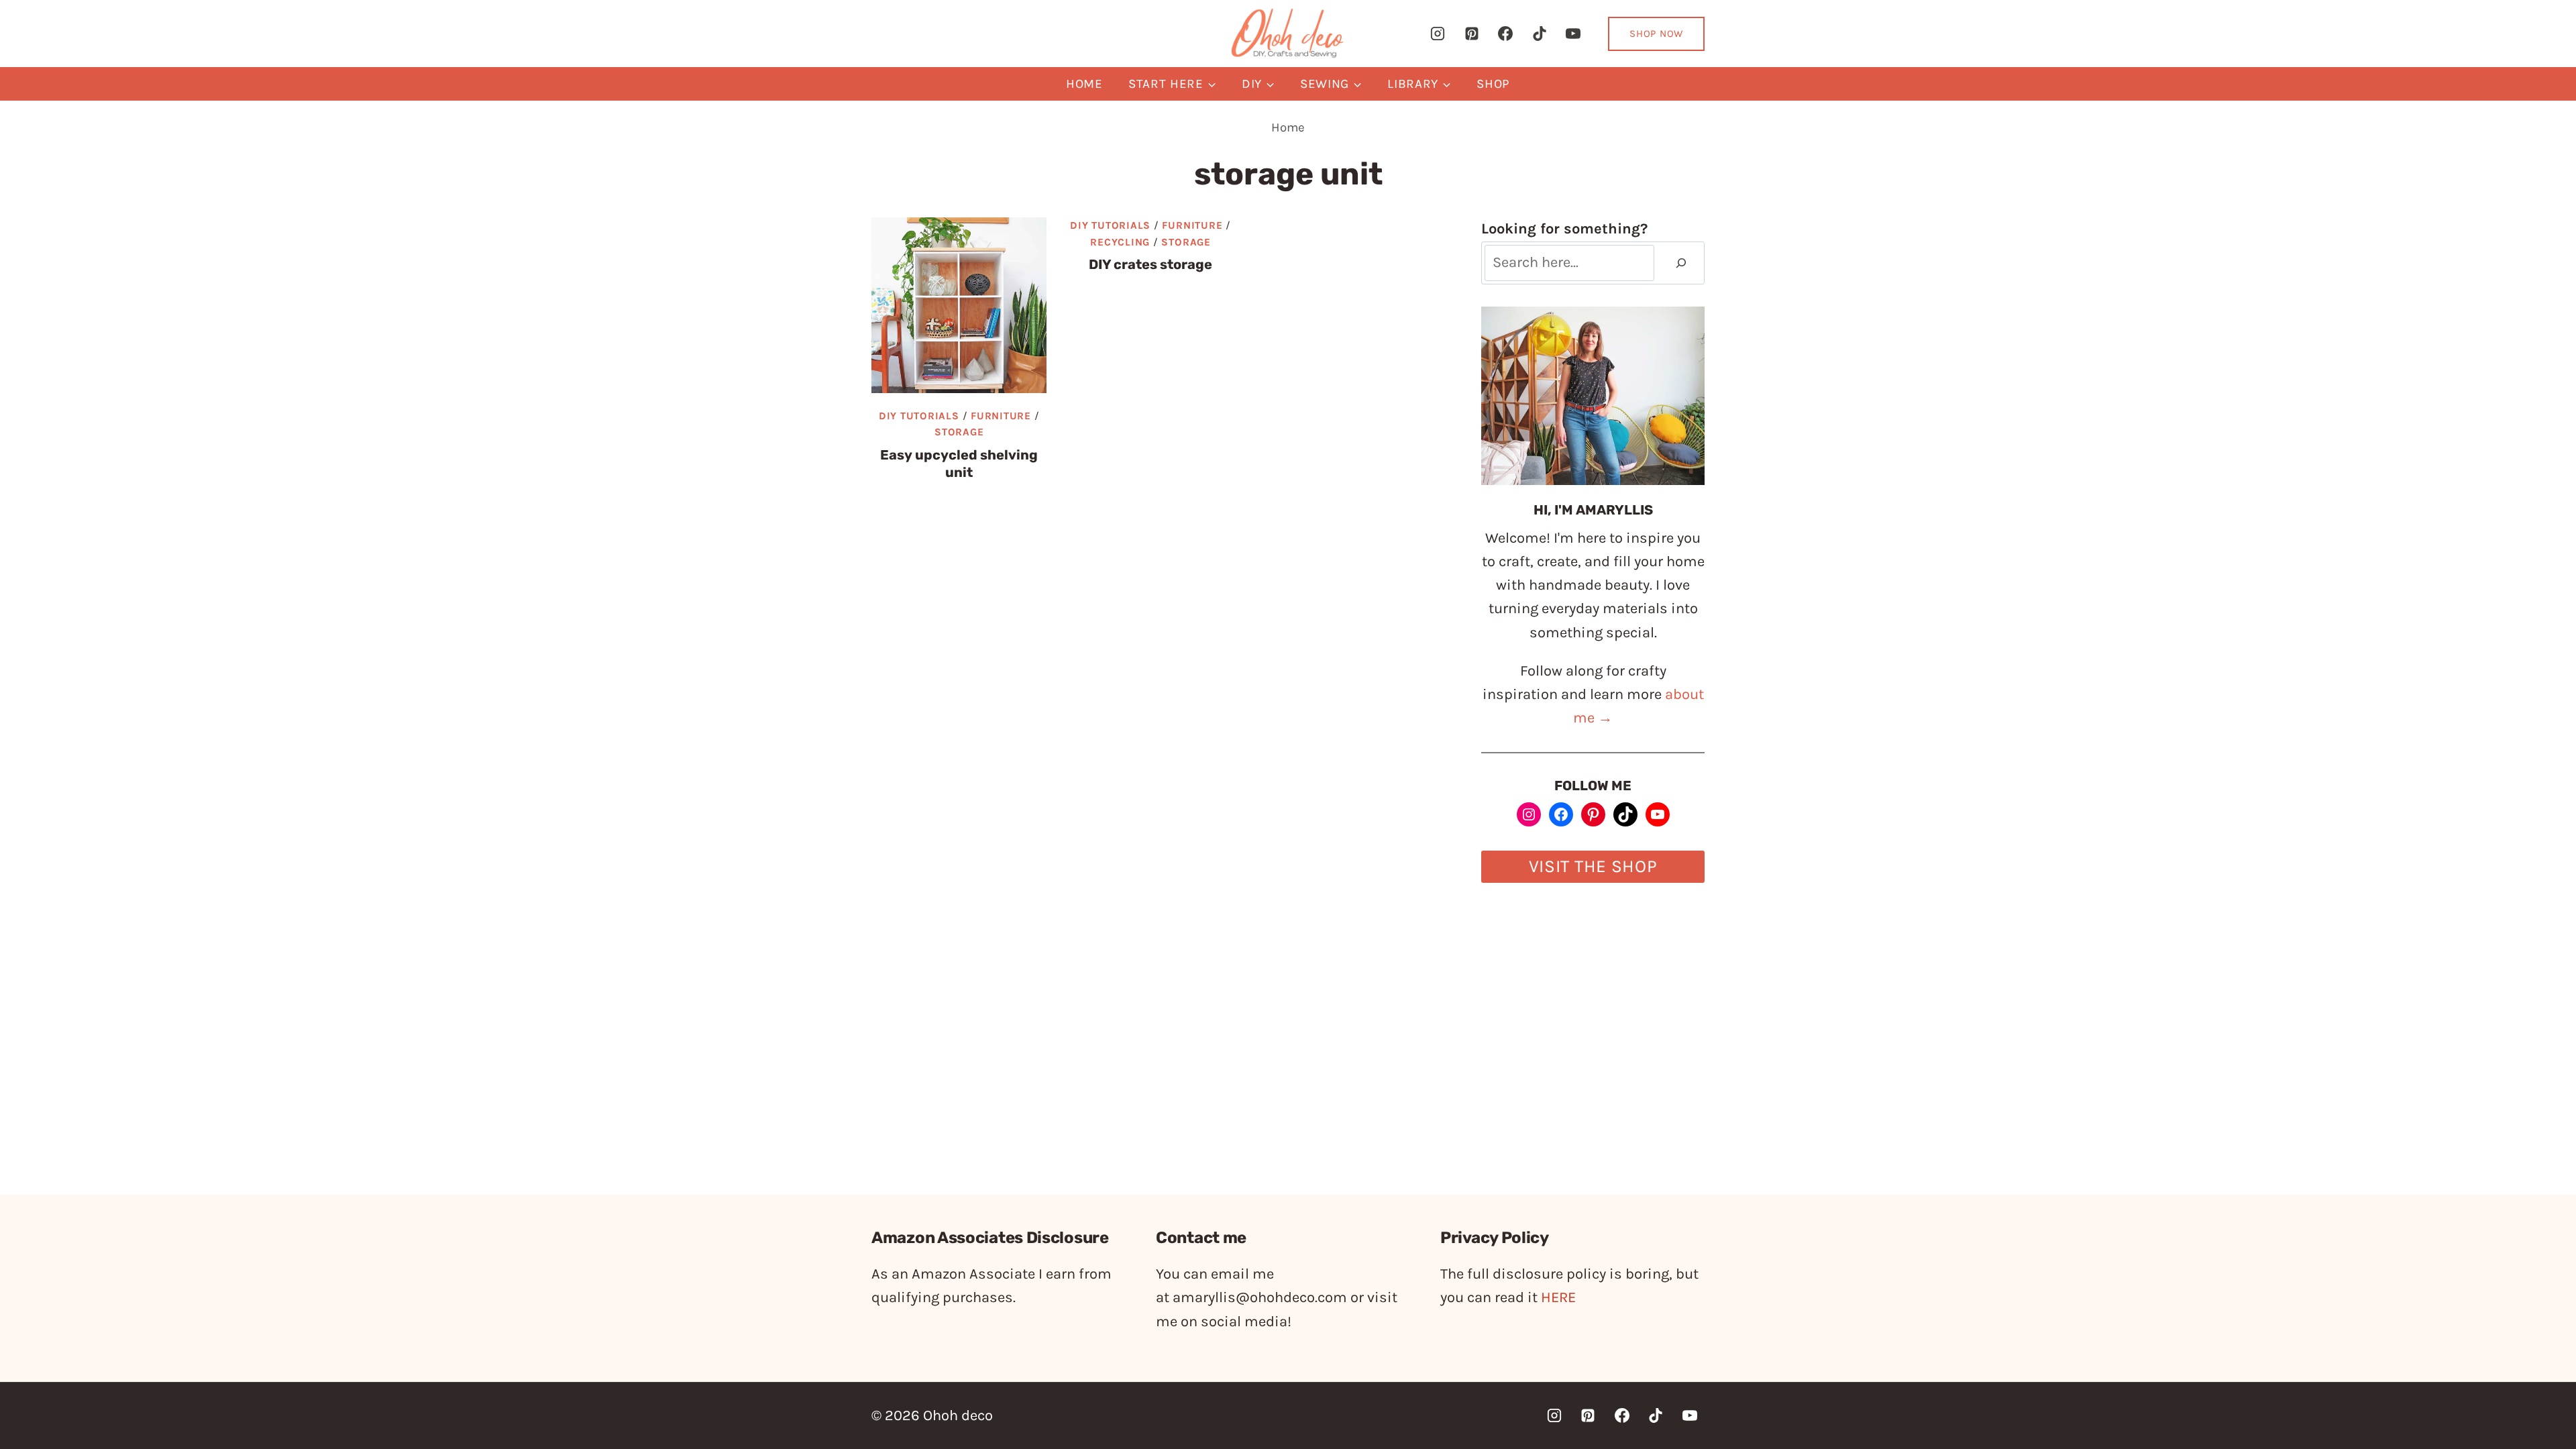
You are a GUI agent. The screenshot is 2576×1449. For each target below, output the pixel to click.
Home (1084, 84)
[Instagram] (1438, 34)
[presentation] (959, 305)
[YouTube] (1573, 34)
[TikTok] (1540, 34)
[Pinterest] (1472, 34)
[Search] (1681, 263)
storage (959, 432)
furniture (1001, 416)
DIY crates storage (1150, 264)
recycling (1120, 242)
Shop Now (1656, 34)
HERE (1558, 1297)
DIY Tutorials (919, 416)
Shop (1493, 84)
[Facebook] (1505, 34)
